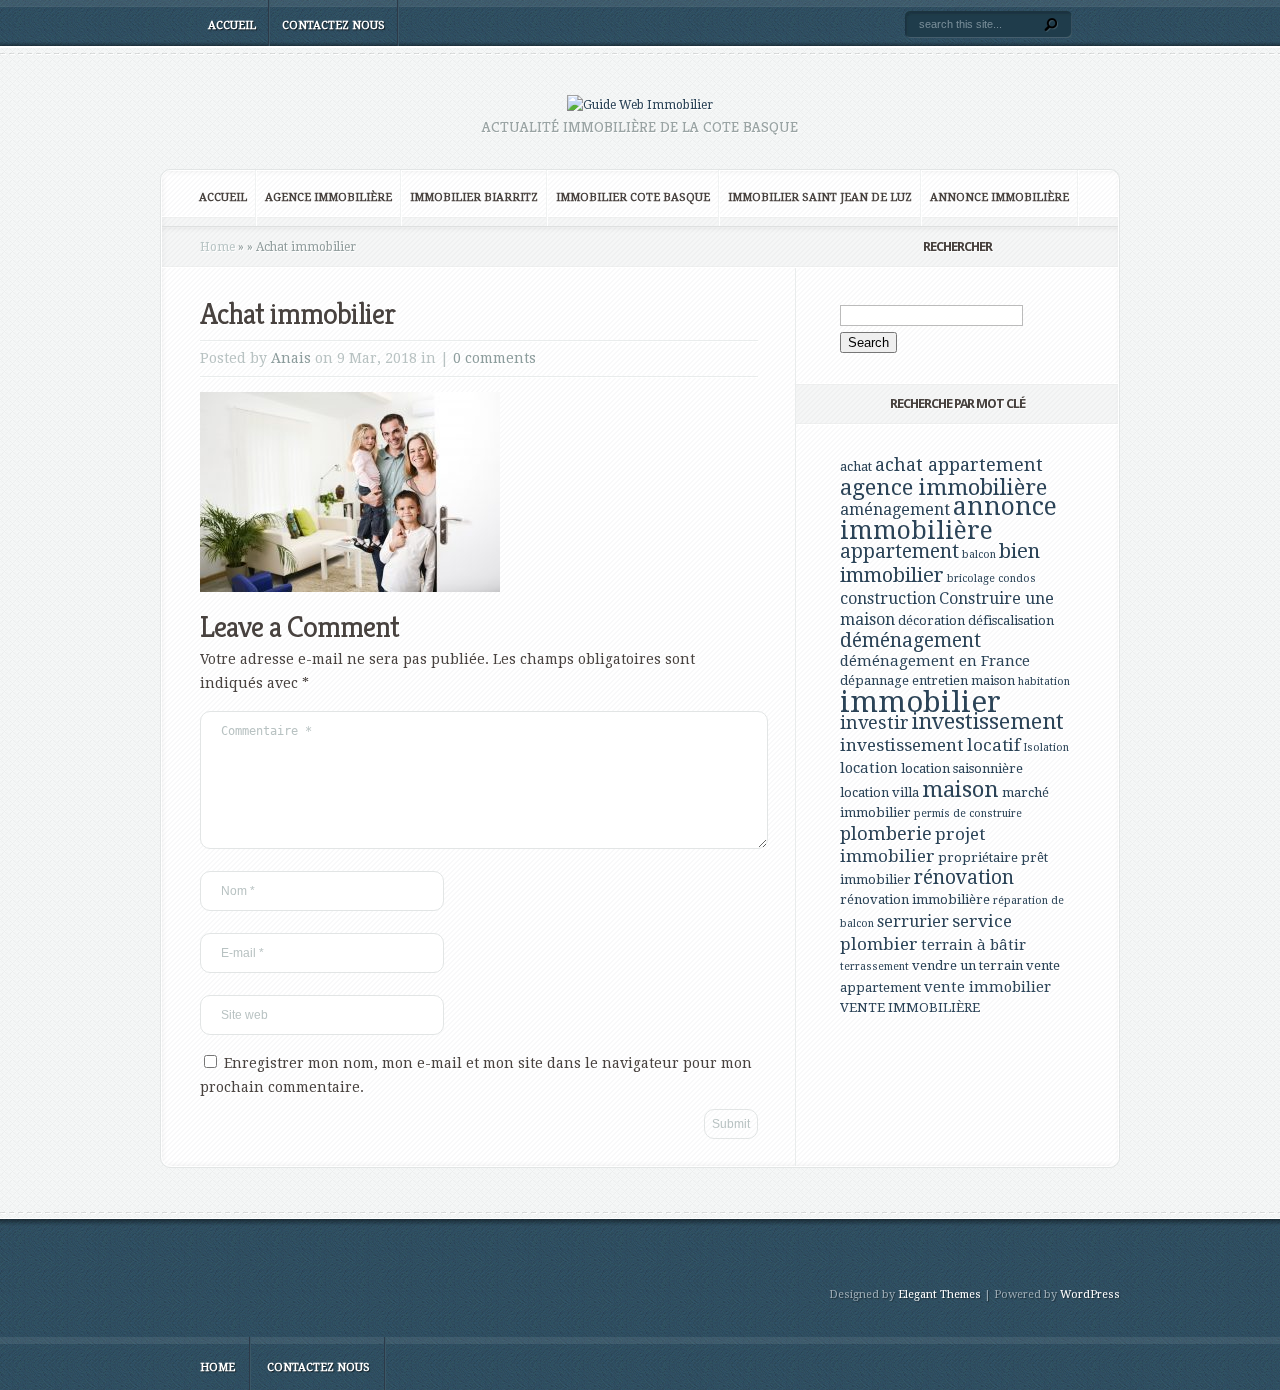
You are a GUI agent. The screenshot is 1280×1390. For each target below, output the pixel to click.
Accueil (232, 25)
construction (888, 598)
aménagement (895, 509)
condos (1017, 578)
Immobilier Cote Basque (633, 197)
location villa (879, 792)
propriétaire (978, 857)
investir (874, 722)
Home (217, 247)
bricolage (971, 578)
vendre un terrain (967, 965)
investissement (988, 721)
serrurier (913, 921)
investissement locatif (930, 745)
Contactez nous (333, 25)
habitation (1044, 681)
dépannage (874, 680)
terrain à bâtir (973, 945)
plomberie (886, 833)
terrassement (874, 966)
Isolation (1046, 747)
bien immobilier (940, 563)
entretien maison (963, 680)
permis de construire (968, 813)
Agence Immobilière (328, 197)
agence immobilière (943, 487)
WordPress (1090, 1294)
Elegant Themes (939, 1294)
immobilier (920, 702)
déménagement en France (935, 661)
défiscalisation (1011, 620)
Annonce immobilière (999, 197)
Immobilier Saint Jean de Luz (820, 197)
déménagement (910, 640)
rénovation (964, 877)
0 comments (494, 358)
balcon (979, 554)
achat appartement (959, 464)
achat (856, 466)
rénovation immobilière (915, 899)
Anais (291, 358)
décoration (931, 620)
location (869, 768)
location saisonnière (962, 768)
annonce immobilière (948, 518)
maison (960, 789)
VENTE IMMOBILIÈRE (910, 1007)
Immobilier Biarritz (474, 197)
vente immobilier (987, 987)
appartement (899, 551)
